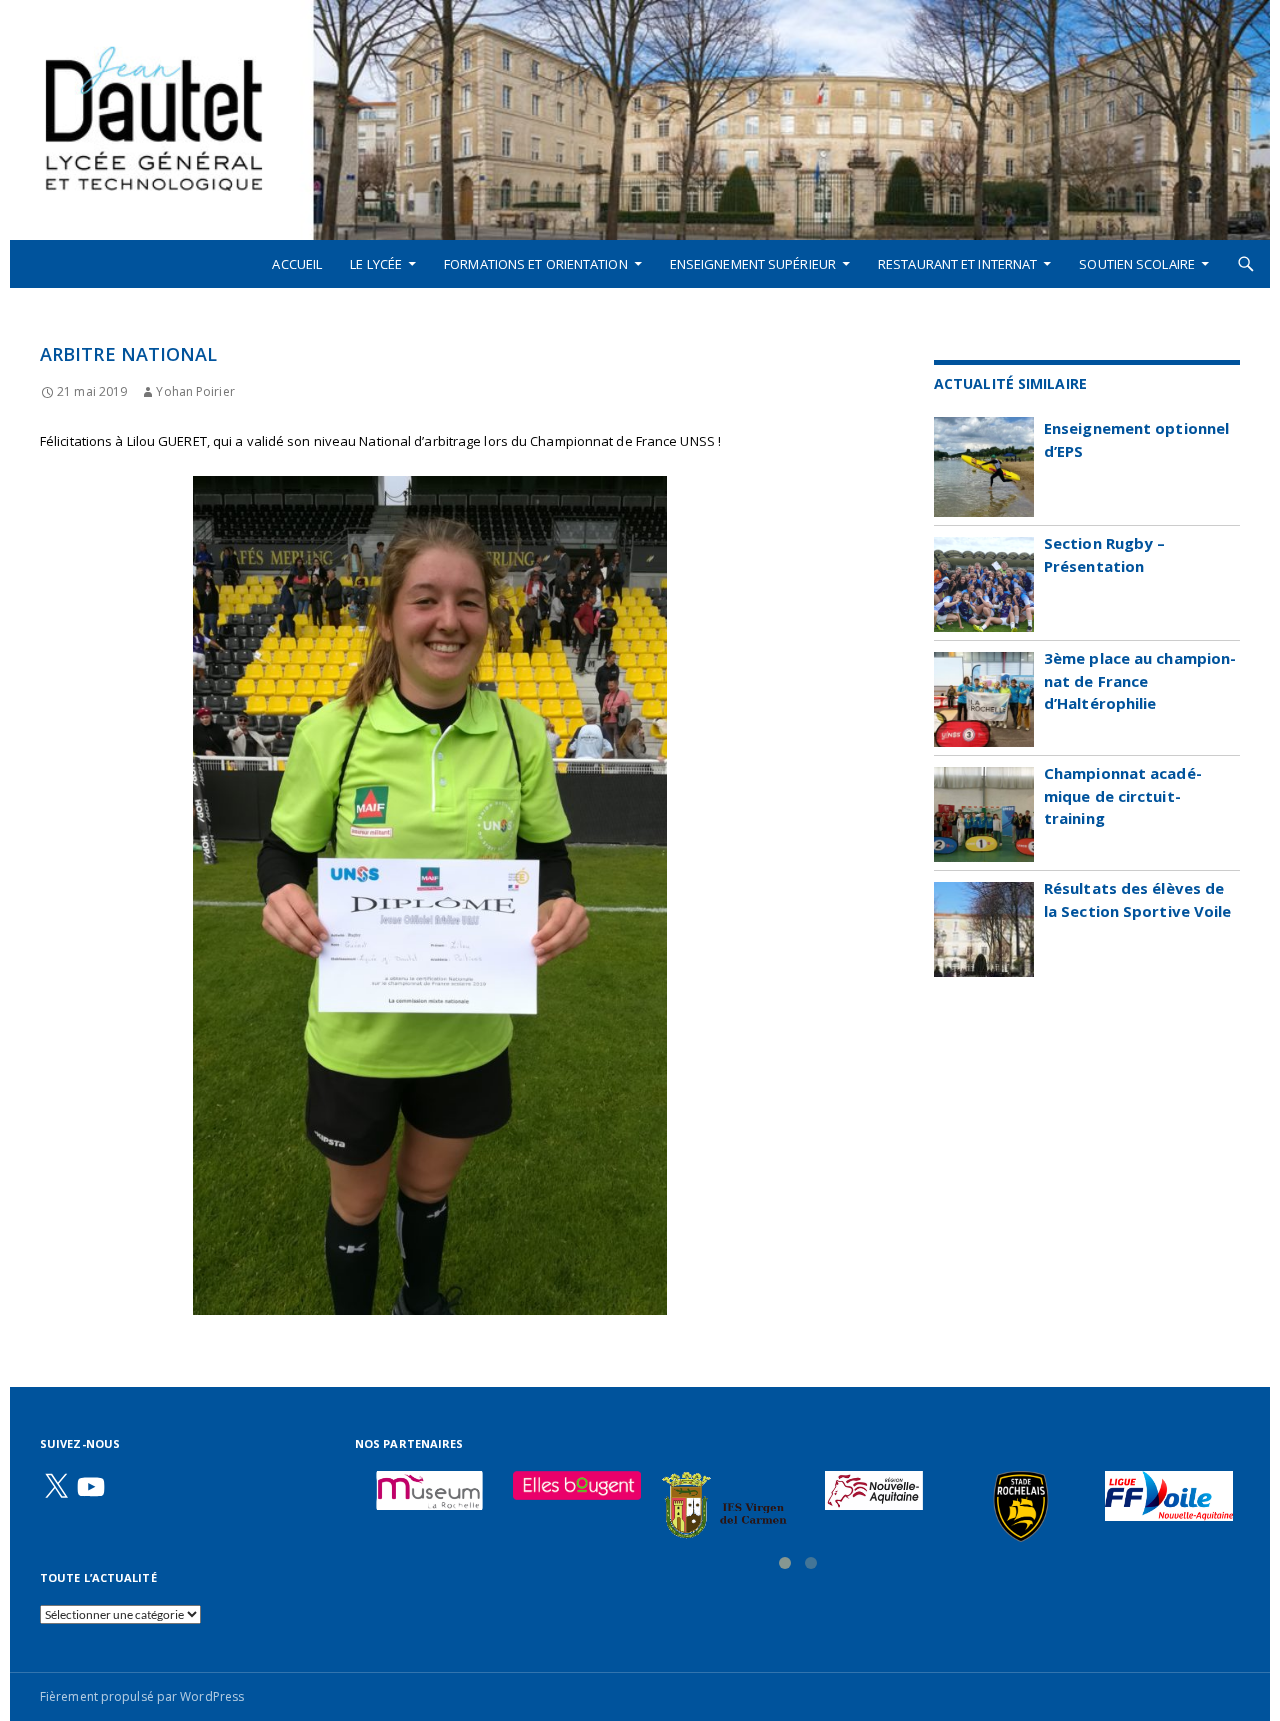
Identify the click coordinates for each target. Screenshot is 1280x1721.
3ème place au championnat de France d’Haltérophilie (1140, 680)
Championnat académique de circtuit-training (1123, 795)
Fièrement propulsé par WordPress (142, 1696)
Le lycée (376, 264)
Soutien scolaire (1137, 264)
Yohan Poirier (195, 391)
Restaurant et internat (957, 264)
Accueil (297, 264)
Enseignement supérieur (753, 264)
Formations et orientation (536, 264)
